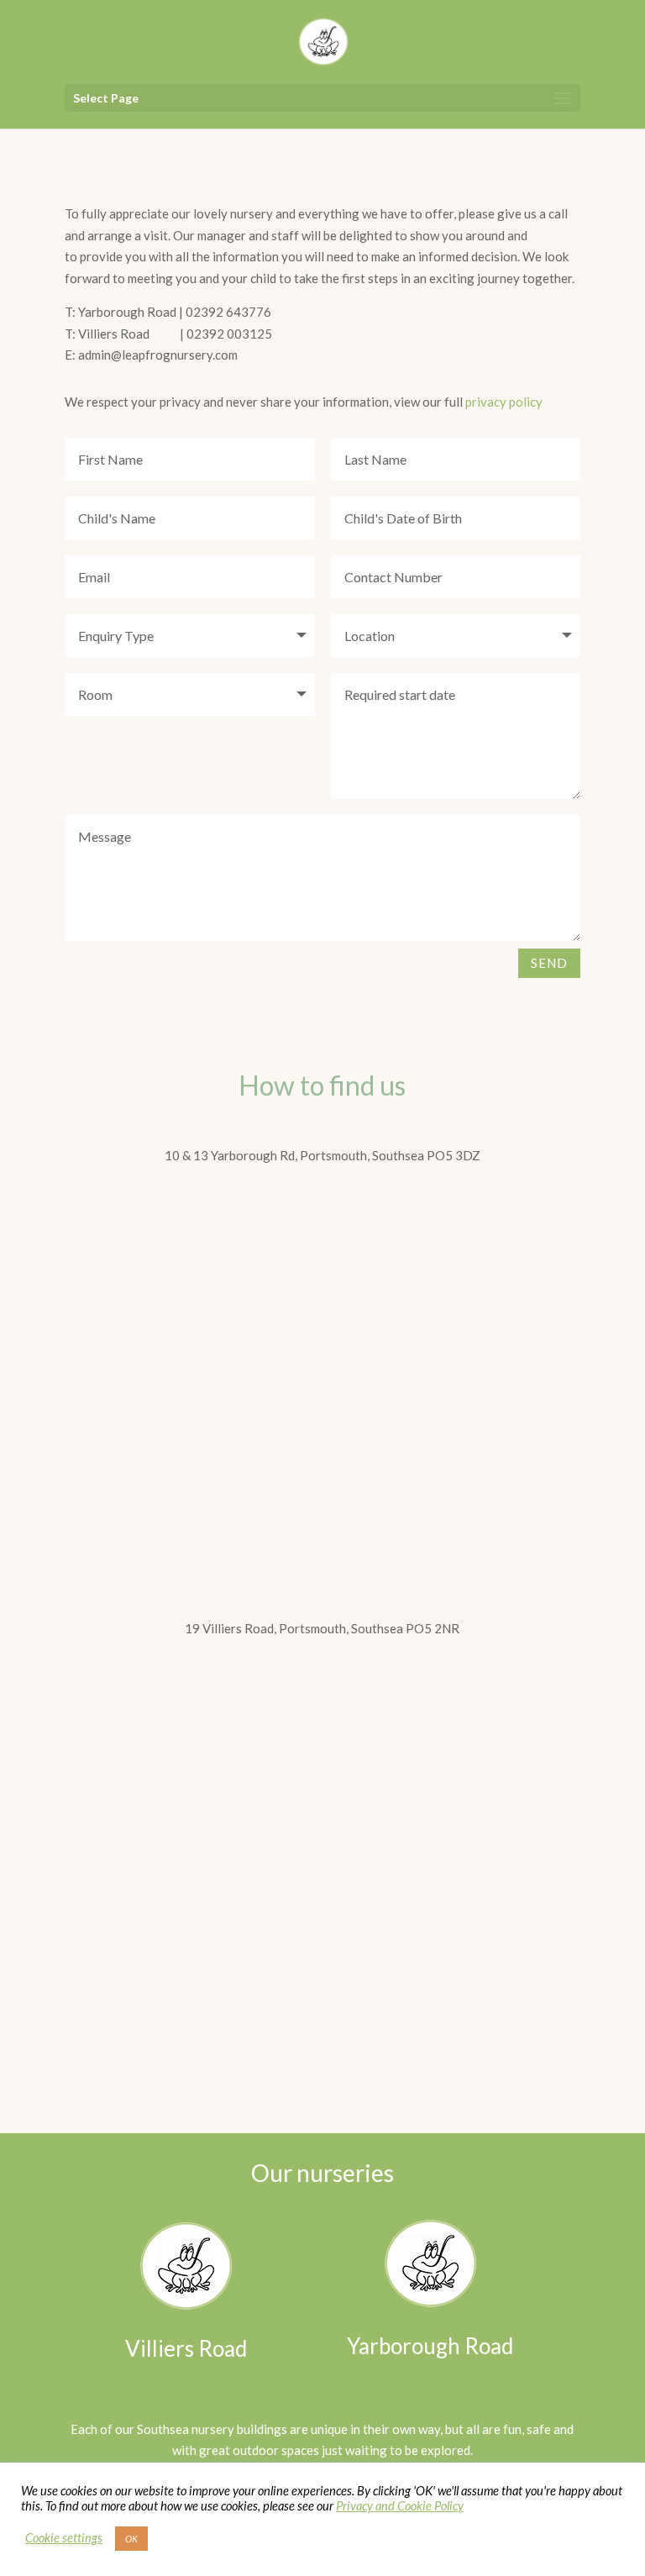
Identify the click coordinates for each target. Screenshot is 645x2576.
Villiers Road (186, 2348)
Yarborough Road (430, 2346)
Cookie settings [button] (64, 2538)
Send (549, 963)
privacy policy (504, 402)
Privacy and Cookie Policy (400, 2506)
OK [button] (131, 2539)
